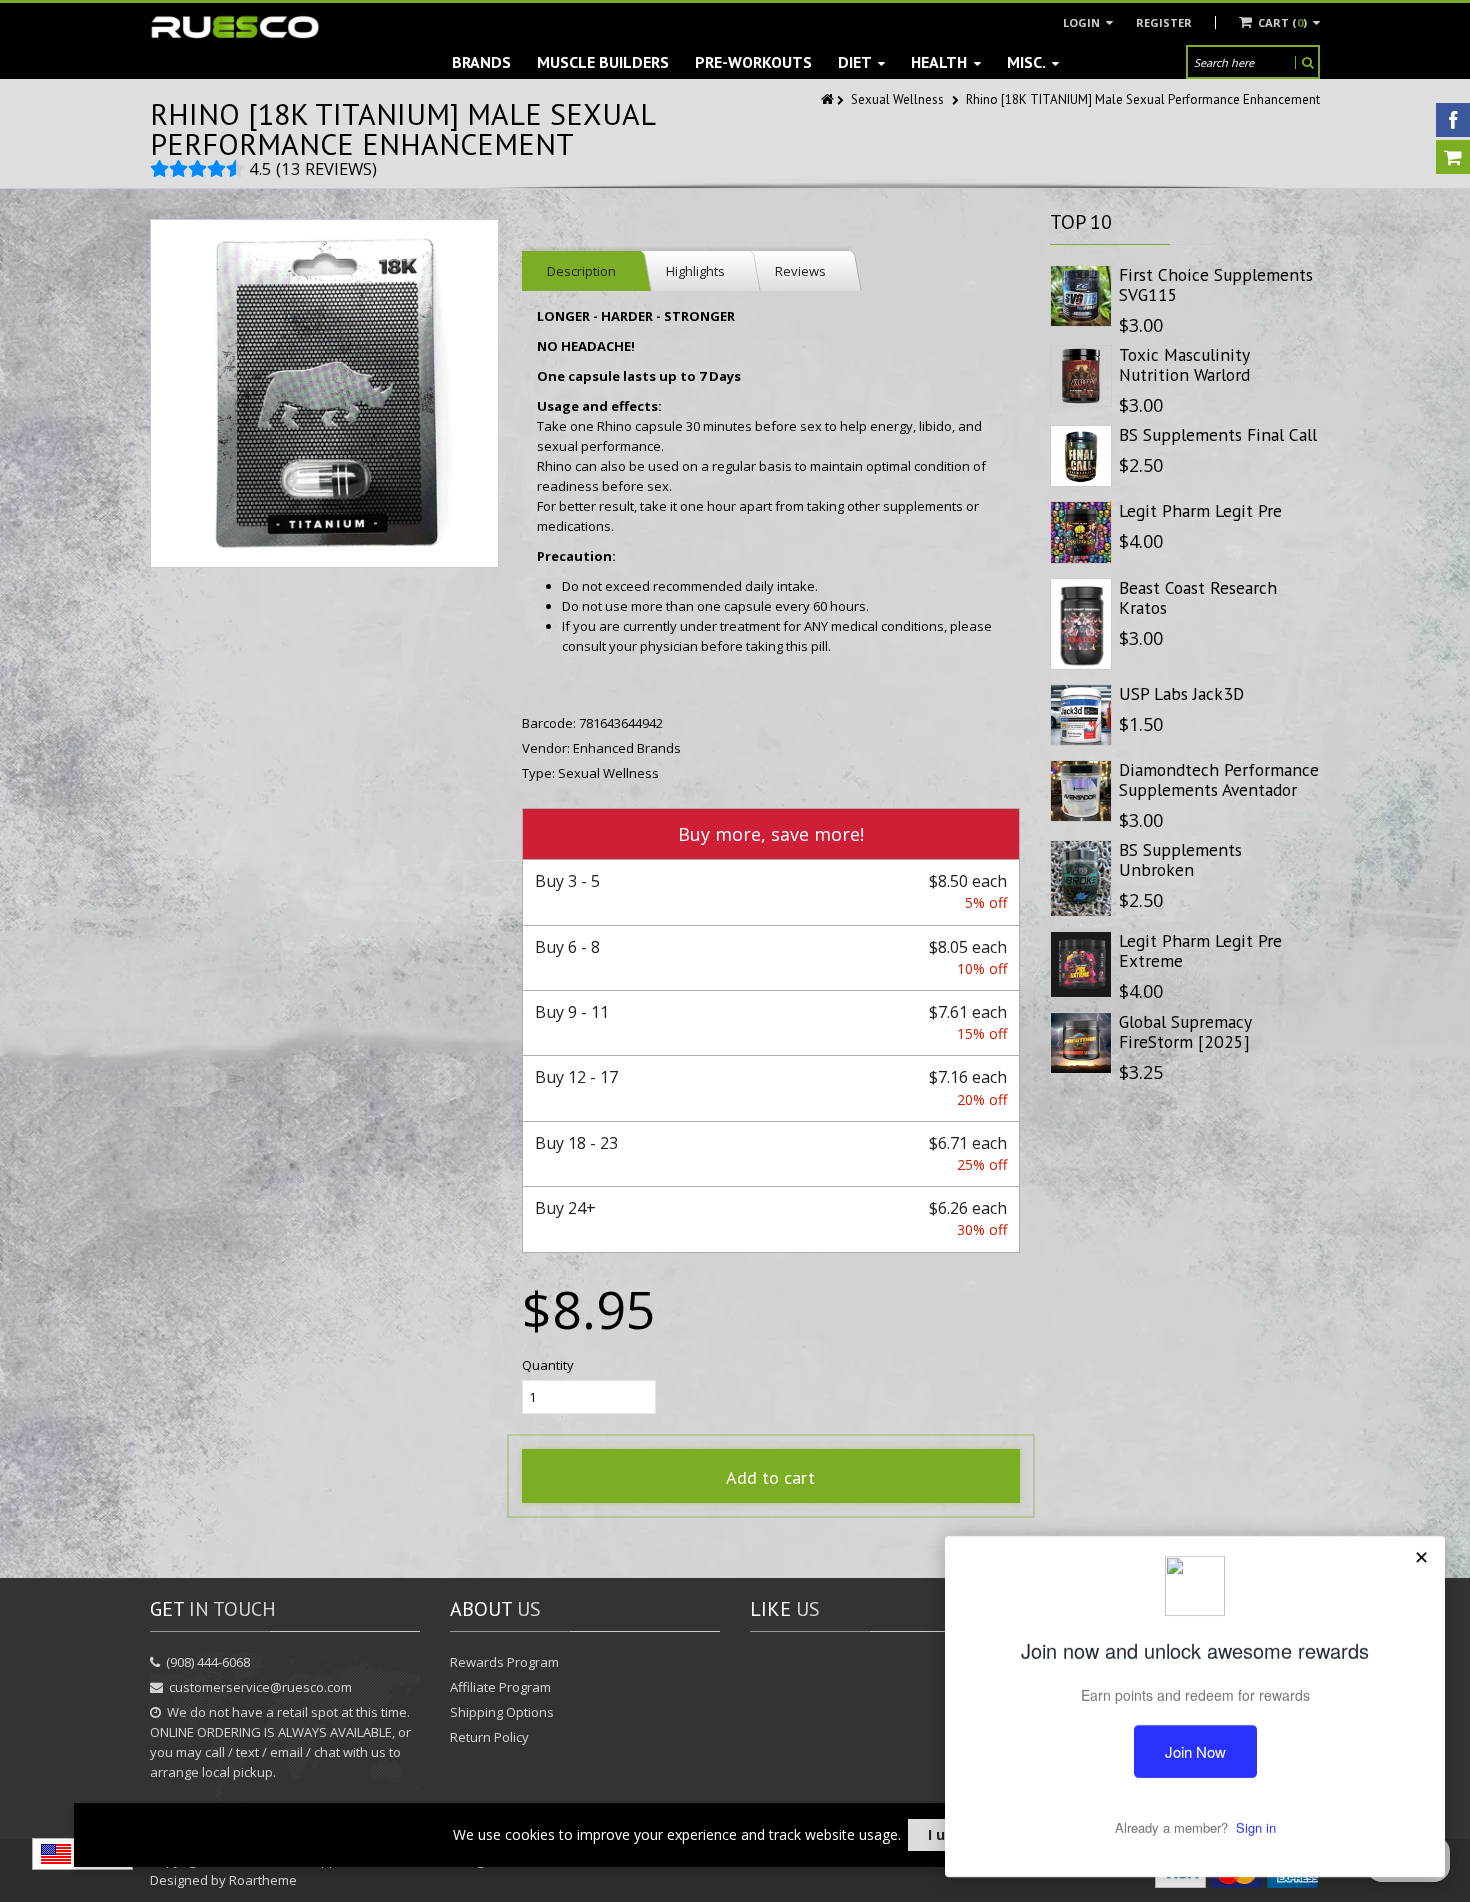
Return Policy (489, 1737)
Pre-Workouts (753, 62)
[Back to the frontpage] (829, 99)
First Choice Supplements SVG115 (1216, 284)
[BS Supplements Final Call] (1081, 456)
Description (581, 271)
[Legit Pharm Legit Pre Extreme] (1081, 964)
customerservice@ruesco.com (260, 1687)
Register (1164, 22)
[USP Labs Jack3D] (1081, 715)
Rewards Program (504, 1662)
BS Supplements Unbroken (1180, 859)
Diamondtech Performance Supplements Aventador (1219, 779)
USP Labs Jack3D (1181, 693)
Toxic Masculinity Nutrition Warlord (1184, 364)
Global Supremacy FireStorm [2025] (1185, 1031)
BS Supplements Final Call (1218, 434)
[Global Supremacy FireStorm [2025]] (1081, 1043)
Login (1083, 22)
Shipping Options (502, 1712)
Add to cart (770, 1477)
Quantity (548, 1365)
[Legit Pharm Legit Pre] (1081, 532)
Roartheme (263, 1880)
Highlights (695, 271)
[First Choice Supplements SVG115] (1081, 296)
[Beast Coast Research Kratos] (1081, 624)
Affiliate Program (500, 1687)
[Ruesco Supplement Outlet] (235, 27)
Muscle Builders (603, 62)
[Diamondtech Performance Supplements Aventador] (1081, 791)
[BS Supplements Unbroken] (1081, 878)
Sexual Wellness (897, 99)
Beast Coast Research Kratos (1198, 597)
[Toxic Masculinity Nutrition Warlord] (1081, 376)
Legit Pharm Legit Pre (1200, 510)
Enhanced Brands (627, 748)
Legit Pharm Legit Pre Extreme (1200, 950)
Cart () (1282, 22)
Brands (481, 62)
